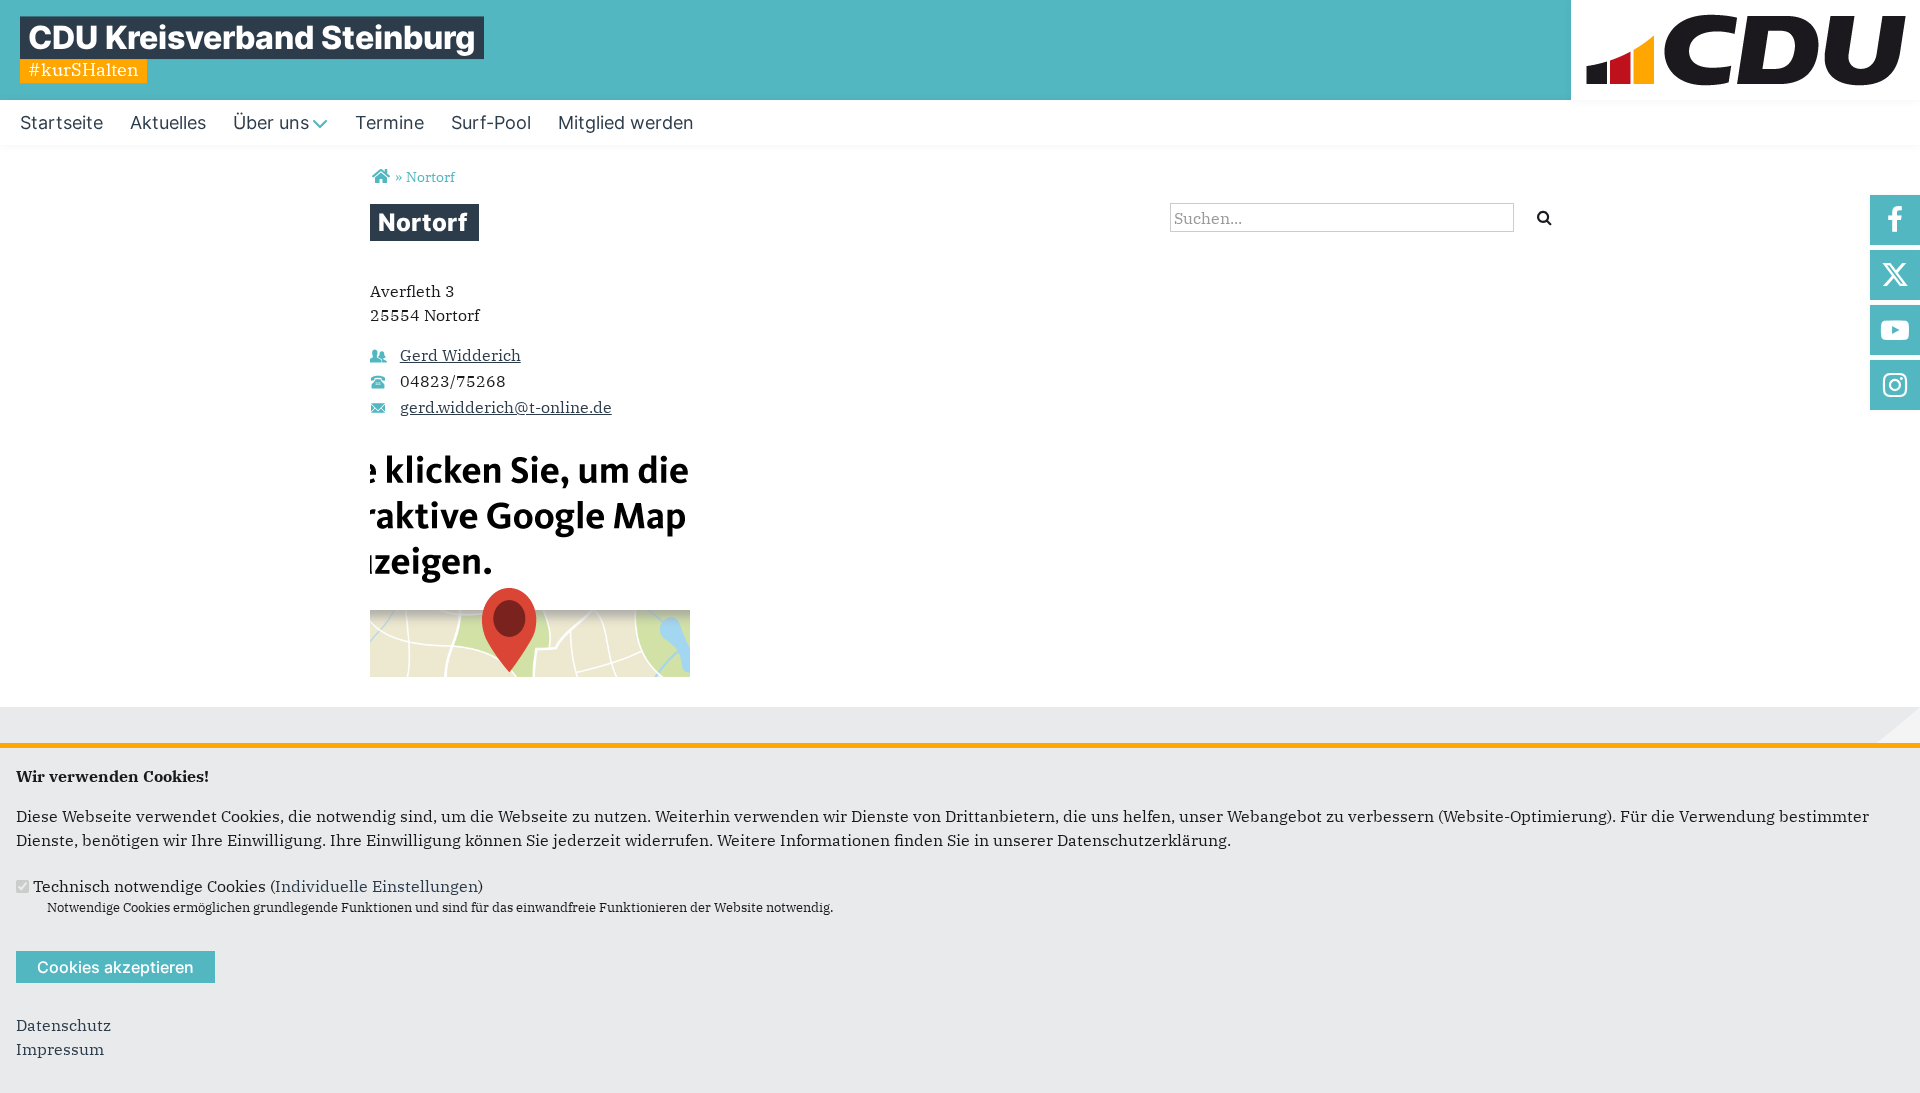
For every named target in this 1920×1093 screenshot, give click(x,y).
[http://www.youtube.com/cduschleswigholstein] (1895, 330)
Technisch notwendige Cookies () (258, 886)
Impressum (60, 1049)
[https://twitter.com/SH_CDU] (1895, 275)
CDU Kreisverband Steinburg (252, 37)
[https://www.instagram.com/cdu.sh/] (1895, 385)
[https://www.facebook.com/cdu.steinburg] (1895, 220)
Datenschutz (63, 1025)
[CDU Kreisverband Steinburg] (380, 177)
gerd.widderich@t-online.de (506, 407)
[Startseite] (1745, 12)
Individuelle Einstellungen (376, 886)
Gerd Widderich (460, 355)
